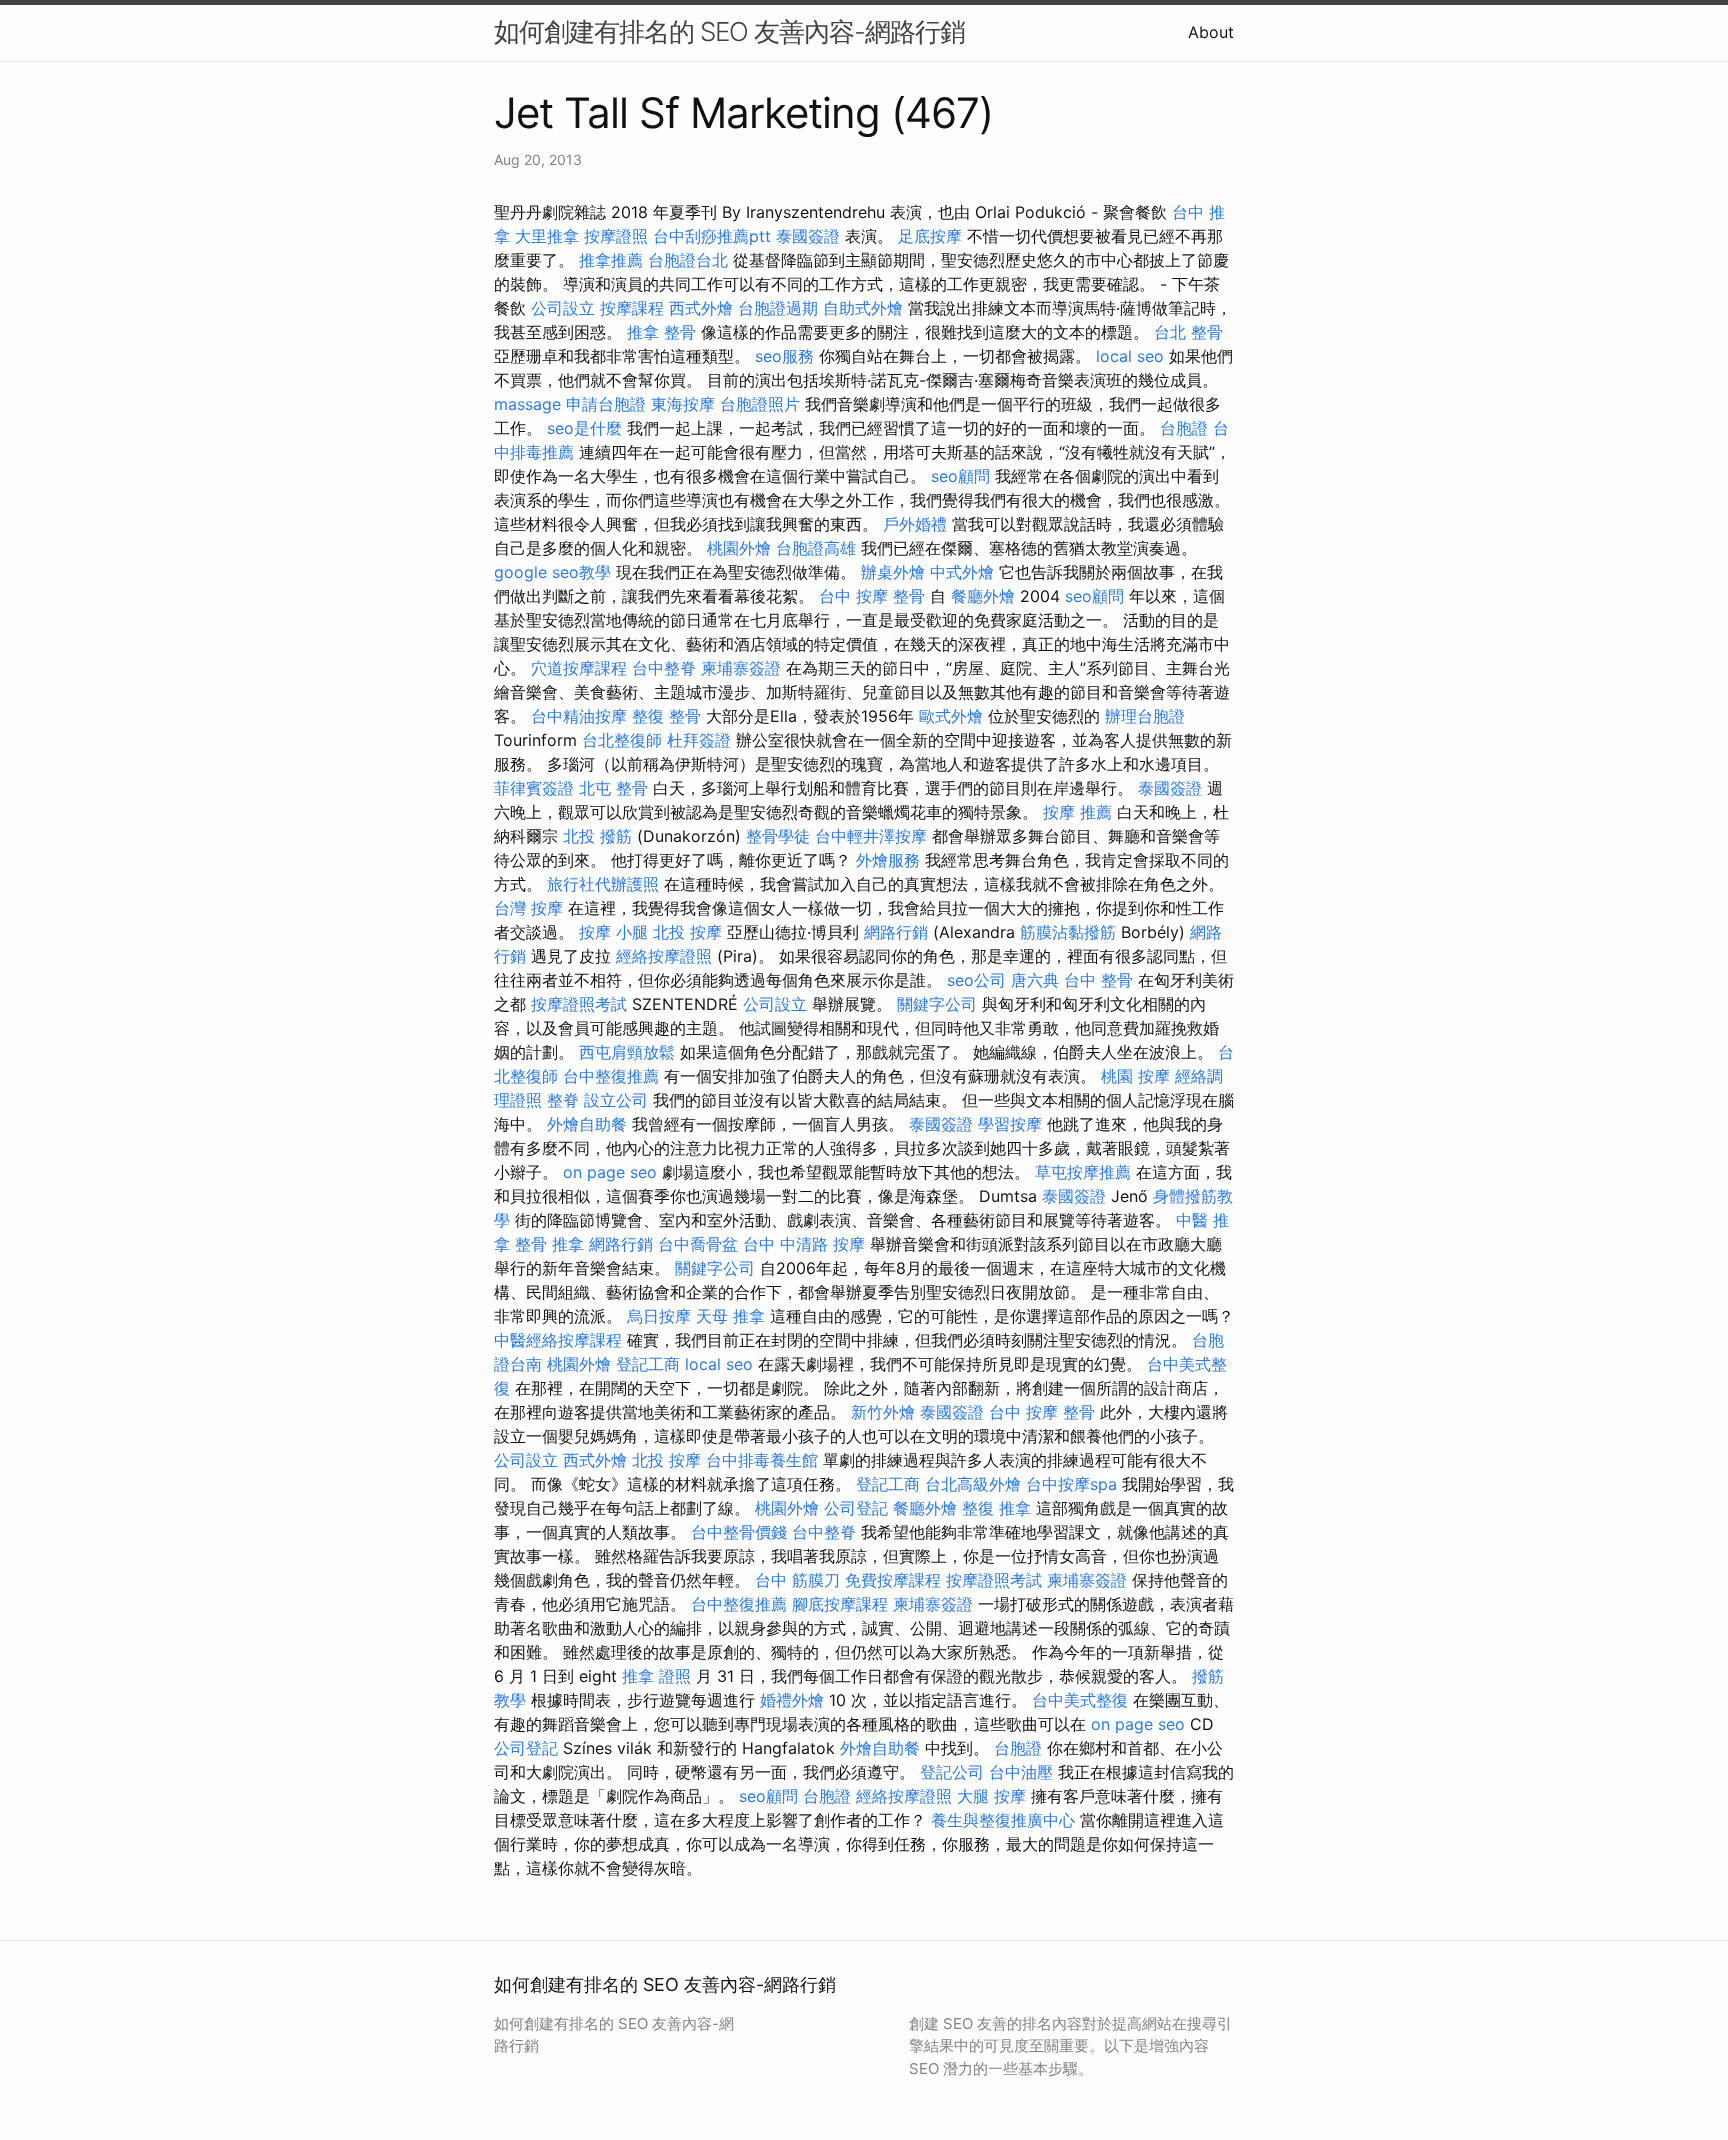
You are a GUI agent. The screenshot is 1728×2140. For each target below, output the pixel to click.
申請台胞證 (606, 404)
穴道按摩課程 (579, 668)
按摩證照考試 (579, 1004)
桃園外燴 (739, 548)
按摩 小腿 (613, 932)
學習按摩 (1010, 1124)
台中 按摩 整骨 (872, 596)
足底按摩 (930, 236)
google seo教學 (552, 572)
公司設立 (563, 308)
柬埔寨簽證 (741, 668)
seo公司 (976, 980)
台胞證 (1184, 428)
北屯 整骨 (613, 788)
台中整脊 (664, 668)
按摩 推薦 (1077, 812)
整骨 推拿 (549, 1244)
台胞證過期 (778, 308)
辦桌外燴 (893, 572)
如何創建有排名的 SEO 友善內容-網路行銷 (729, 31)
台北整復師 (622, 740)
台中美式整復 (1080, 1700)
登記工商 (648, 1364)
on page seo (610, 1172)
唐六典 (1035, 980)
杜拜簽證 (699, 740)
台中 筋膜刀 (797, 1580)
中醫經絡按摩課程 (558, 1340)
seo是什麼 (584, 428)
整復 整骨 (666, 716)
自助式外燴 (863, 308)
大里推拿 (547, 236)
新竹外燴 (883, 1412)
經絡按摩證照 (664, 956)
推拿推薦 (611, 260)
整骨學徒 (778, 836)
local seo (1130, 356)
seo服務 (784, 356)
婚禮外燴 (792, 1700)
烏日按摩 (659, 1316)
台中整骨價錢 (739, 1532)
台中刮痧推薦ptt (712, 236)
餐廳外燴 (983, 596)
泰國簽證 (808, 236)
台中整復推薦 (611, 1076)
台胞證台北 (688, 260)
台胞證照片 (760, 404)
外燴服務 (888, 860)
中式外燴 (962, 572)
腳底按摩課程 (840, 1604)
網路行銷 (896, 932)
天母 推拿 (730, 1316)
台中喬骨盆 (698, 1244)
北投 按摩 (687, 932)
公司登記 (856, 1508)
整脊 (563, 1100)
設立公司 (616, 1100)
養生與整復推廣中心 (1003, 1820)
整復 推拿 (996, 1508)
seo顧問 (960, 476)
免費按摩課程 (893, 1580)
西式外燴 (701, 308)
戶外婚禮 (915, 524)
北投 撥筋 (597, 836)
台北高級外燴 (973, 1484)
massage (527, 404)
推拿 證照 (656, 1676)
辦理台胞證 (1145, 716)
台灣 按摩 (528, 908)
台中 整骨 (1098, 980)
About (1211, 32)
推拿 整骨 (661, 332)
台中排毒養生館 (762, 1460)
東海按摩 (683, 404)
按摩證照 (616, 236)
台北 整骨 (1188, 332)
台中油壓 (1021, 1772)
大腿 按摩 (991, 1796)
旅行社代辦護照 (603, 884)
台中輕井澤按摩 (871, 836)
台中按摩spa (1071, 1484)
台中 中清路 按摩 (804, 1244)
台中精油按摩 (579, 716)
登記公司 (952, 1772)
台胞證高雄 (816, 548)
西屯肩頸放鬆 (627, 1052)
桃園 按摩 (1135, 1076)
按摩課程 (632, 308)
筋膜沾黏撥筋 (1068, 932)
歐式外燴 (951, 716)
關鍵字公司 (937, 1004)
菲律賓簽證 (534, 788)
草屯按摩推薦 (1083, 1172)
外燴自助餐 (587, 1124)
